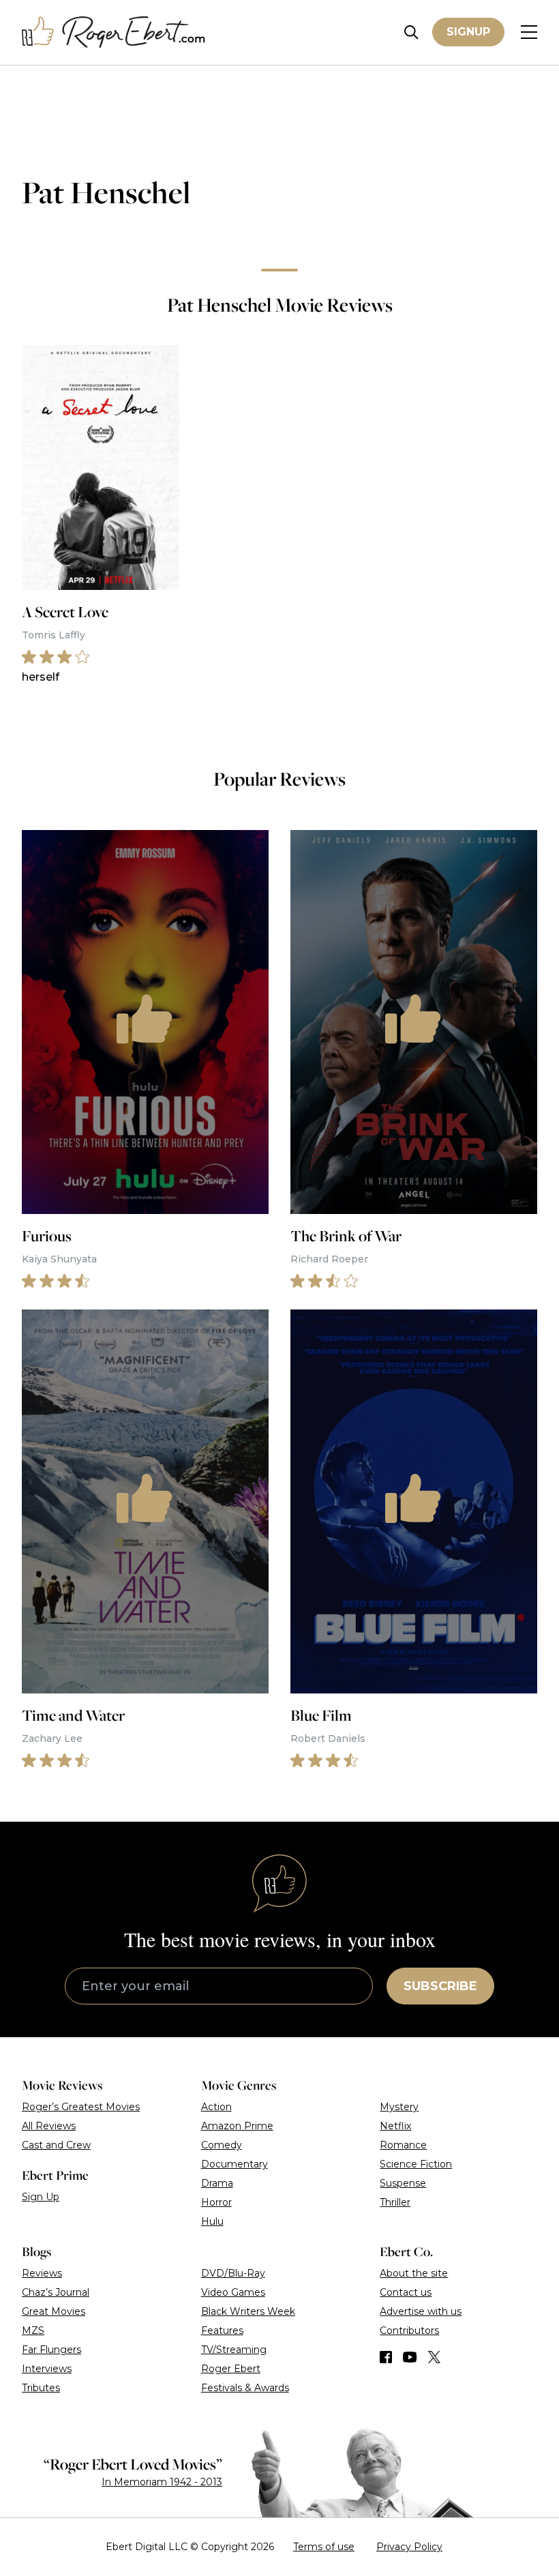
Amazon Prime (237, 2126)
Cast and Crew (56, 2145)
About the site (414, 2273)
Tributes (41, 2388)
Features (222, 2330)
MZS (33, 2330)
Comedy (222, 2145)
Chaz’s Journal (56, 2292)
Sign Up (41, 2197)
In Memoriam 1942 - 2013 (162, 2482)
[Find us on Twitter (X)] (434, 2357)
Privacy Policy (409, 2547)
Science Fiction (416, 2164)
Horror (216, 2202)
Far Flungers (51, 2350)
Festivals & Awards (245, 2388)
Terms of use (324, 2547)
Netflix (395, 2126)
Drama (217, 2183)
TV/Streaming (234, 2350)
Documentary (235, 2164)
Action (216, 2107)
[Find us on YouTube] (410, 2357)
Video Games (233, 2292)
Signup (468, 32)
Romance (403, 2145)
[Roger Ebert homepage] (114, 32)
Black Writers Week (248, 2311)
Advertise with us (421, 2311)
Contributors (409, 2330)
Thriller (395, 2202)
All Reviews (49, 2126)
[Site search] (411, 32)
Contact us (406, 2292)
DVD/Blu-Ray (233, 2273)
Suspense (403, 2183)
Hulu (212, 2221)
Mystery (399, 2107)
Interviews (47, 2369)
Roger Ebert (231, 2369)
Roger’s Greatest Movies (81, 2107)
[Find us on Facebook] (386, 2357)
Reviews (42, 2273)
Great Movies (54, 2311)
